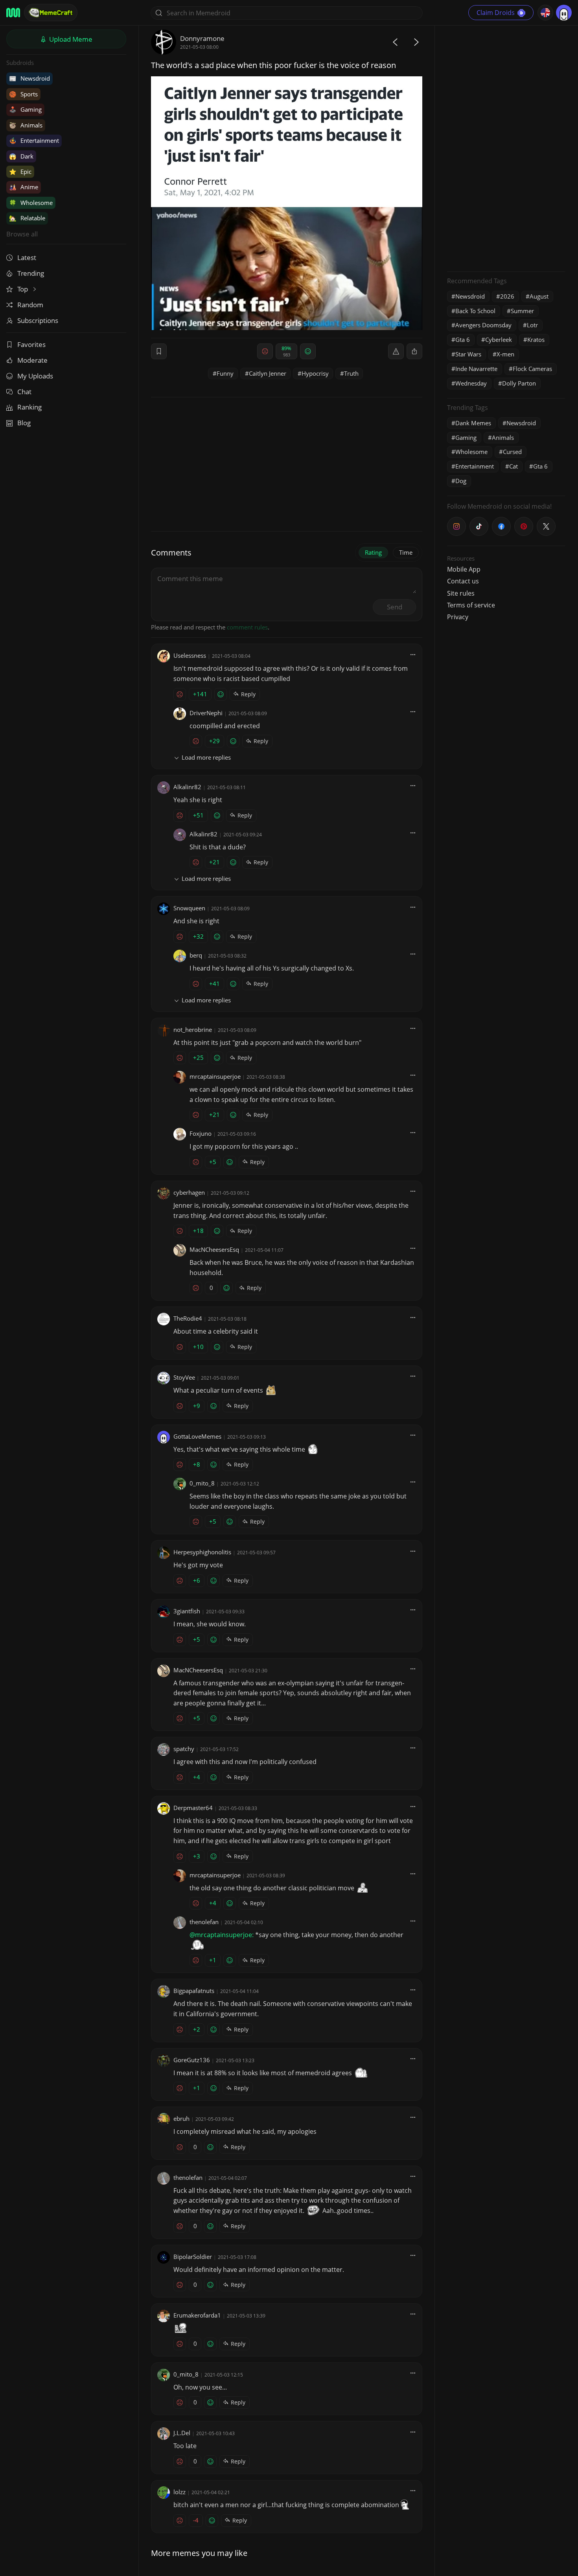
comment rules (247, 627)
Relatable (27, 218)
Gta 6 (463, 340)
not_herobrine (193, 1030)
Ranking (29, 407)
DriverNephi (206, 713)
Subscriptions (38, 320)
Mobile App (464, 569)
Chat (24, 392)
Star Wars (468, 354)
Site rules (461, 593)
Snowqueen (189, 908)
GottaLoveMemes (197, 1436)
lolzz (179, 2492)
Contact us (463, 581)
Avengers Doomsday (483, 325)
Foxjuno (201, 1133)
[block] (414, 351)
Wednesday (471, 383)
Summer (522, 311)
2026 (507, 296)
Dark (21, 156)
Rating (373, 552)
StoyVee (184, 1377)
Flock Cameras (532, 369)
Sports (23, 94)
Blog (24, 423)
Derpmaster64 (193, 1808)
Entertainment (34, 140)
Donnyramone (202, 38)
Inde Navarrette (476, 369)
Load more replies (206, 757)
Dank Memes (473, 423)
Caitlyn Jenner (268, 373)
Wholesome (31, 203)
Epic (20, 172)
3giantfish (187, 1611)
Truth (351, 373)
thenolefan (204, 1922)
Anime (24, 187)
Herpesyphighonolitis (202, 1552)
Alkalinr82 (187, 787)
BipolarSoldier (193, 2257)
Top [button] (23, 289)
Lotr (532, 325)
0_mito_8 (202, 1483)
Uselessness (190, 655)
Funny (225, 373)
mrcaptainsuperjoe (215, 1076)
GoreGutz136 (192, 2060)
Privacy (458, 617)
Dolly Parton (519, 383)
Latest (27, 257)
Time (406, 552)
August (539, 296)
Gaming (25, 109)
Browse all (22, 234)
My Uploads (35, 376)
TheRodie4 (188, 1318)
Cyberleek (499, 340)
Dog (461, 481)
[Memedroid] (13, 13)
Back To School (475, 311)
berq (196, 955)
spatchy (184, 1749)
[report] (396, 351)
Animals (26, 125)
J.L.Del (182, 2433)
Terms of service (471, 605)
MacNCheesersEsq (214, 1249)
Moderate (32, 360)
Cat (514, 466)
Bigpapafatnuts (194, 1991)
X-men (505, 354)
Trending (31, 273)
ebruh (181, 2118)
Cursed (512, 452)
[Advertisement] (506, 148)
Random (30, 305)
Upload (70, 39)
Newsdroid (29, 78)
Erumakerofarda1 (197, 2315)
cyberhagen (189, 1192)
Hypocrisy (315, 373)
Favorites (31, 344)
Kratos (536, 340)
